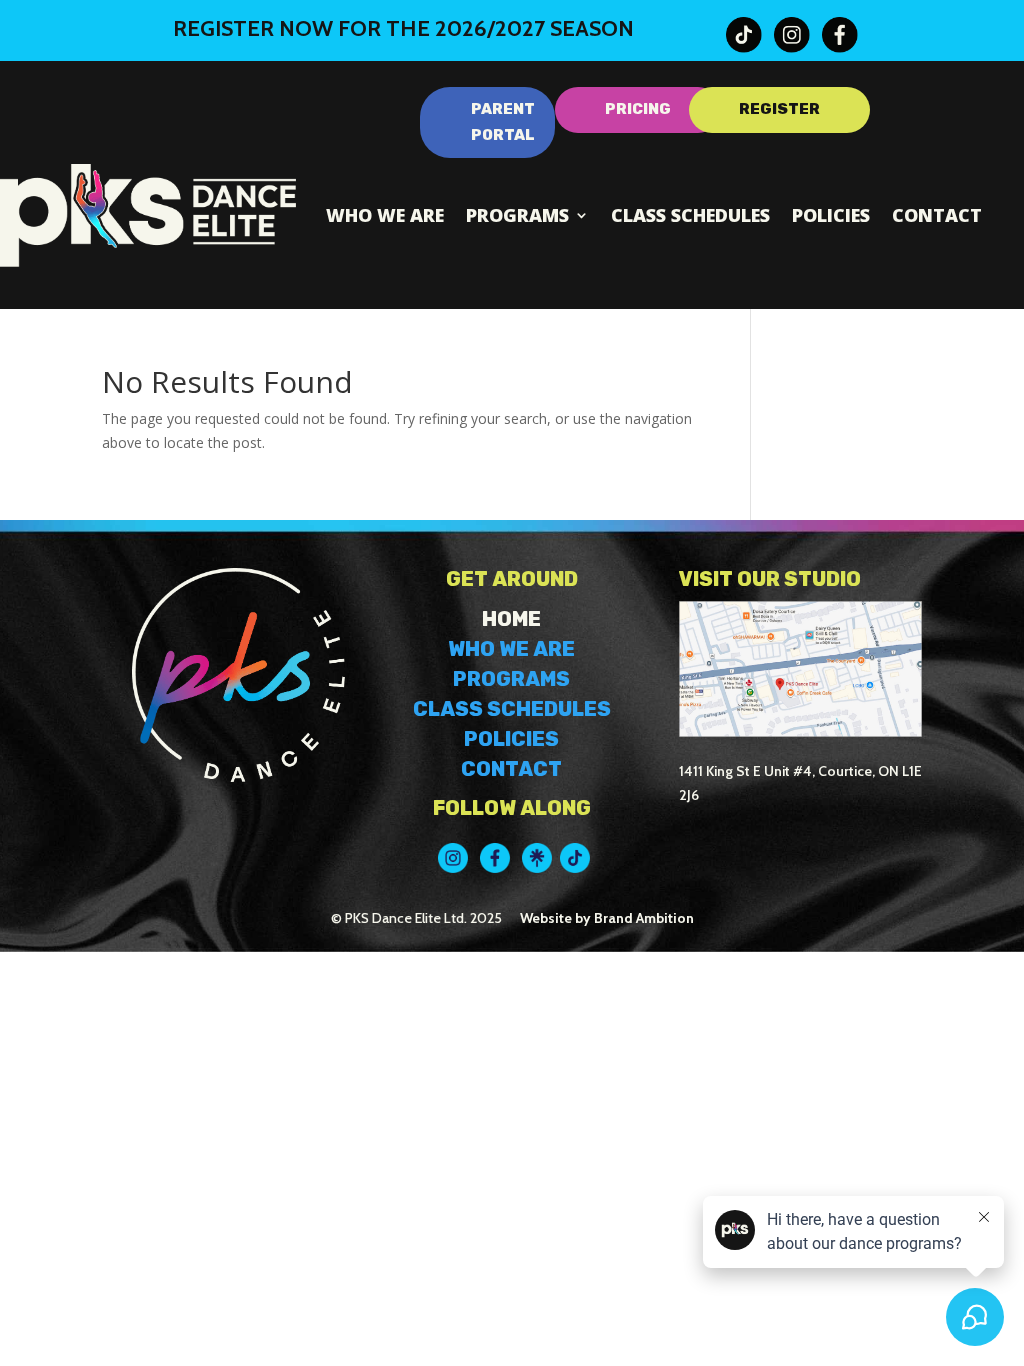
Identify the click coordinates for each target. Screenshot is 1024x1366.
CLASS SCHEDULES (512, 709)
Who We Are (385, 215)
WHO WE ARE (511, 649)
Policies (831, 215)
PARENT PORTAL (503, 122)
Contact (937, 215)
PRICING (638, 109)
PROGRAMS (511, 679)
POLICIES (511, 739)
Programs (517, 215)
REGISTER (779, 109)
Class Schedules (690, 215)
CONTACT (511, 769)
